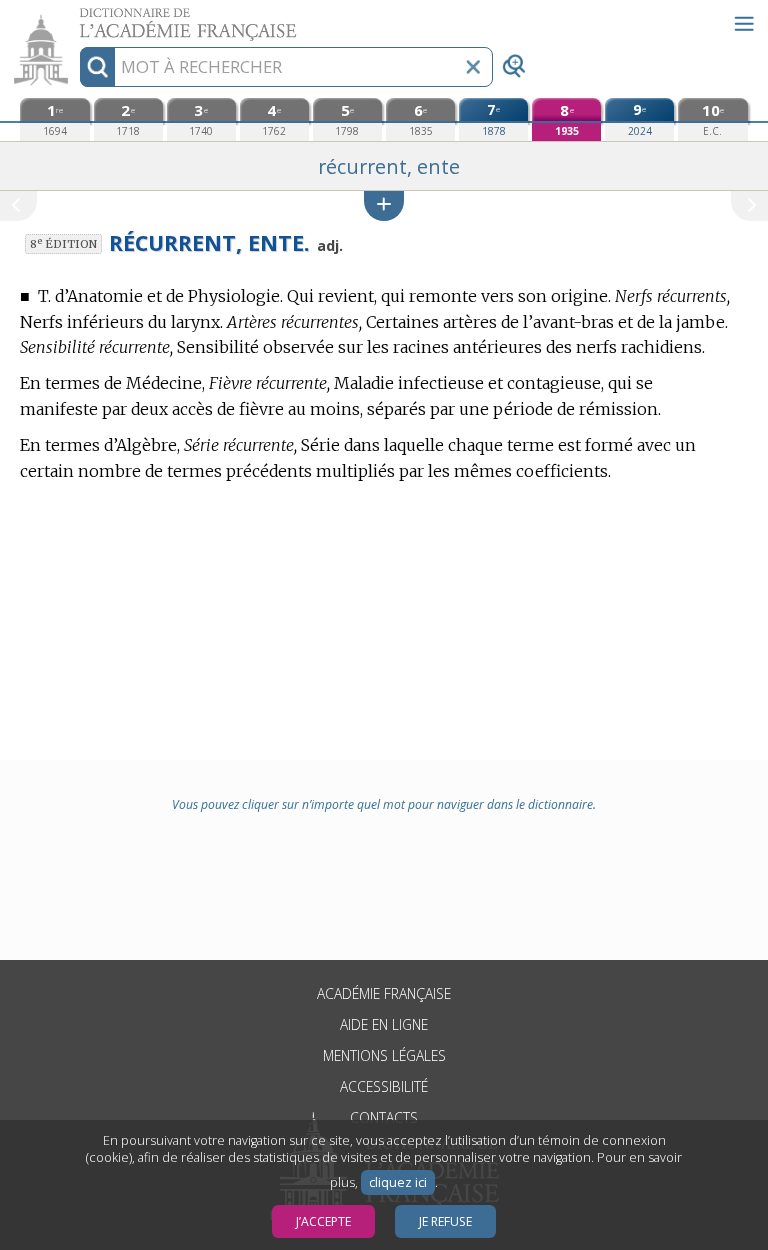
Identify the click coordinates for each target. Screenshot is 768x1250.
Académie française (384, 993)
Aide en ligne (384, 1024)
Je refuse (445, 1221)
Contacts (384, 1117)
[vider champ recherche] (473, 67)
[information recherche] (97, 67)
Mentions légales (384, 1055)
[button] (384, 205)
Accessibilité (384, 1086)
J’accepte (323, 1221)
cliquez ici (398, 1182)
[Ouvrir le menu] (744, 24)
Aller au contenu (77, 17)
